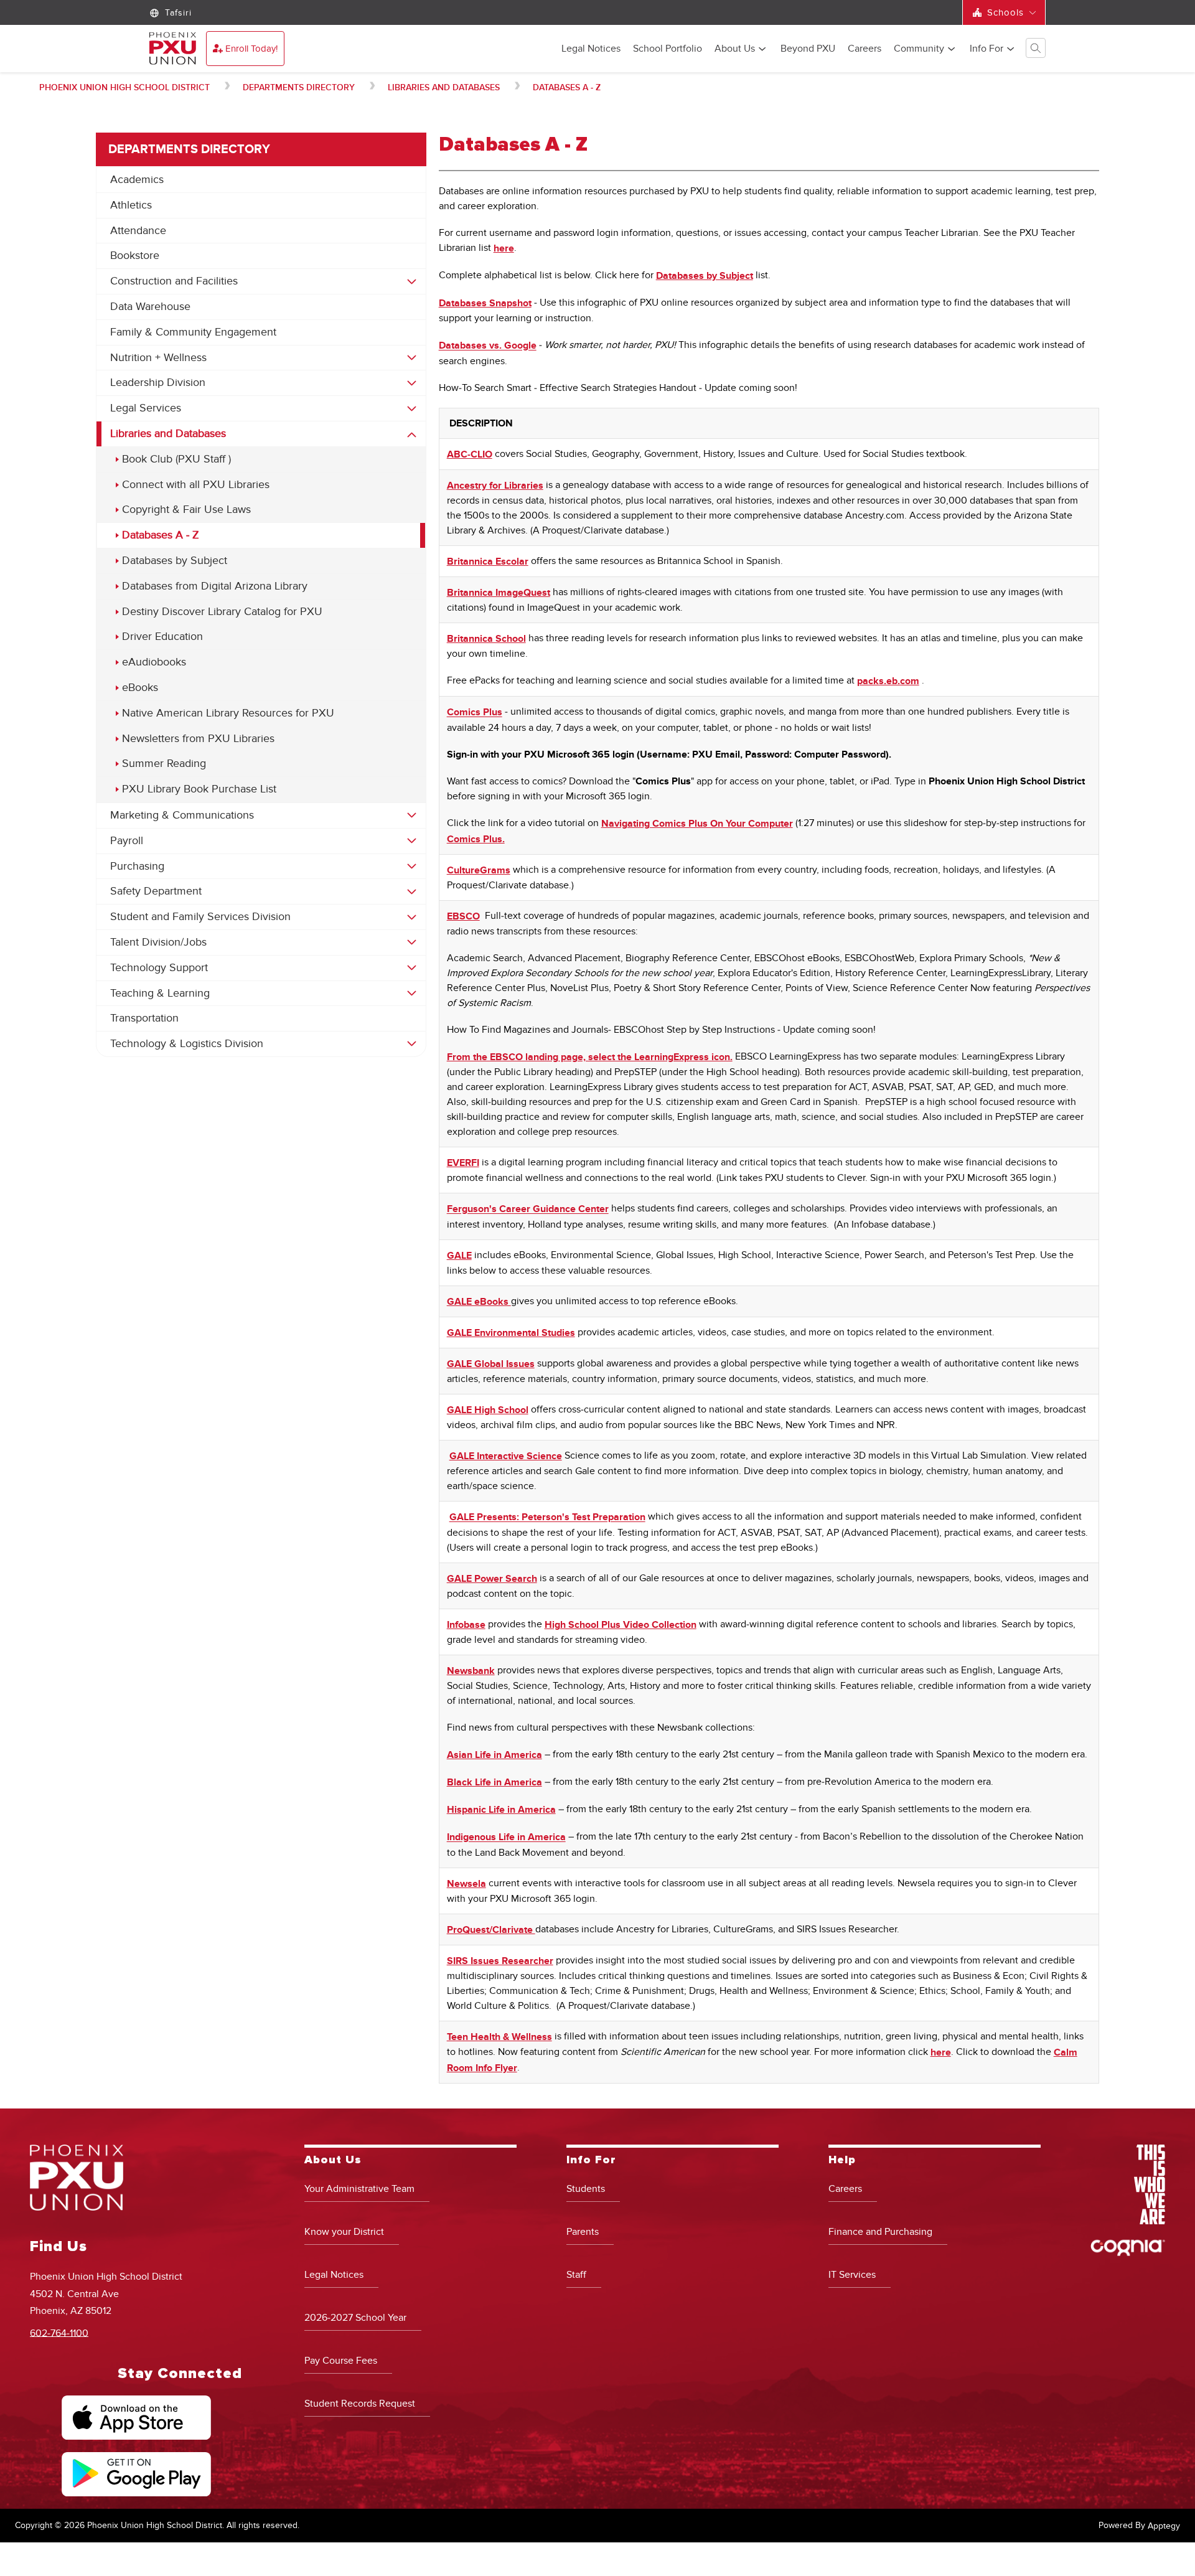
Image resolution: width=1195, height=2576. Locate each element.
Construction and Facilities (174, 281)
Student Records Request (360, 2404)
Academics (137, 180)
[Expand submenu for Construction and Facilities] (412, 281)
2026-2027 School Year (355, 2318)
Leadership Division (158, 383)
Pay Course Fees (341, 2361)
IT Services (852, 2275)
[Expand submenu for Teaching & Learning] (412, 994)
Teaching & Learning (160, 993)
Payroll (127, 841)
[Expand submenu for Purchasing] (412, 867)
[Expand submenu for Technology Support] (412, 968)
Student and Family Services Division (200, 917)
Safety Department (156, 891)
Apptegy (1164, 2526)
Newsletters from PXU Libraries (198, 739)
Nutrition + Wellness (158, 358)
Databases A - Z (567, 87)
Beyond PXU (808, 49)
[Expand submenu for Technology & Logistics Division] (412, 1044)
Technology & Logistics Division (187, 1044)
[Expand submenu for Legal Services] (412, 408)
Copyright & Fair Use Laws (186, 510)
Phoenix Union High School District (124, 87)
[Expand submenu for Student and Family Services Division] (412, 917)
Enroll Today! (251, 49)
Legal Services (146, 408)
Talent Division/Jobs (158, 942)
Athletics (131, 205)
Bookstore (135, 256)
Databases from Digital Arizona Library (215, 586)
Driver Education (162, 637)
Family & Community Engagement (193, 332)
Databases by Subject (175, 561)
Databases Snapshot (485, 303)
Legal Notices (591, 49)
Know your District (344, 2232)
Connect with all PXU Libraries (196, 485)
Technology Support (159, 968)
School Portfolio (668, 49)
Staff (576, 2275)
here (504, 248)
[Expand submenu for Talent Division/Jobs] (412, 942)
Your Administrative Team (359, 2189)
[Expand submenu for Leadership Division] (412, 383)
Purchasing (137, 866)
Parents (583, 2232)
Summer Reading (164, 764)
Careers (865, 49)
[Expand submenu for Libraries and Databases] (412, 435)
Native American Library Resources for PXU (228, 713)
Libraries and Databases (444, 87)
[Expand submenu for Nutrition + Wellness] (412, 358)
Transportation (144, 1018)
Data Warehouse (150, 307)
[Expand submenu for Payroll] (412, 841)
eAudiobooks (154, 662)
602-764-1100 (59, 2333)
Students (586, 2189)
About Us (735, 49)
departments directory (299, 87)
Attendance (138, 231)
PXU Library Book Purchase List (199, 789)
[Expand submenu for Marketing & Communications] (412, 816)
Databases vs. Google (488, 346)
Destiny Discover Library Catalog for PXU (222, 612)
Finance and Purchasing (880, 2232)
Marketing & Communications (182, 815)
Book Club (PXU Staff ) (176, 459)
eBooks (140, 688)
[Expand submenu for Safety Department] (412, 891)
